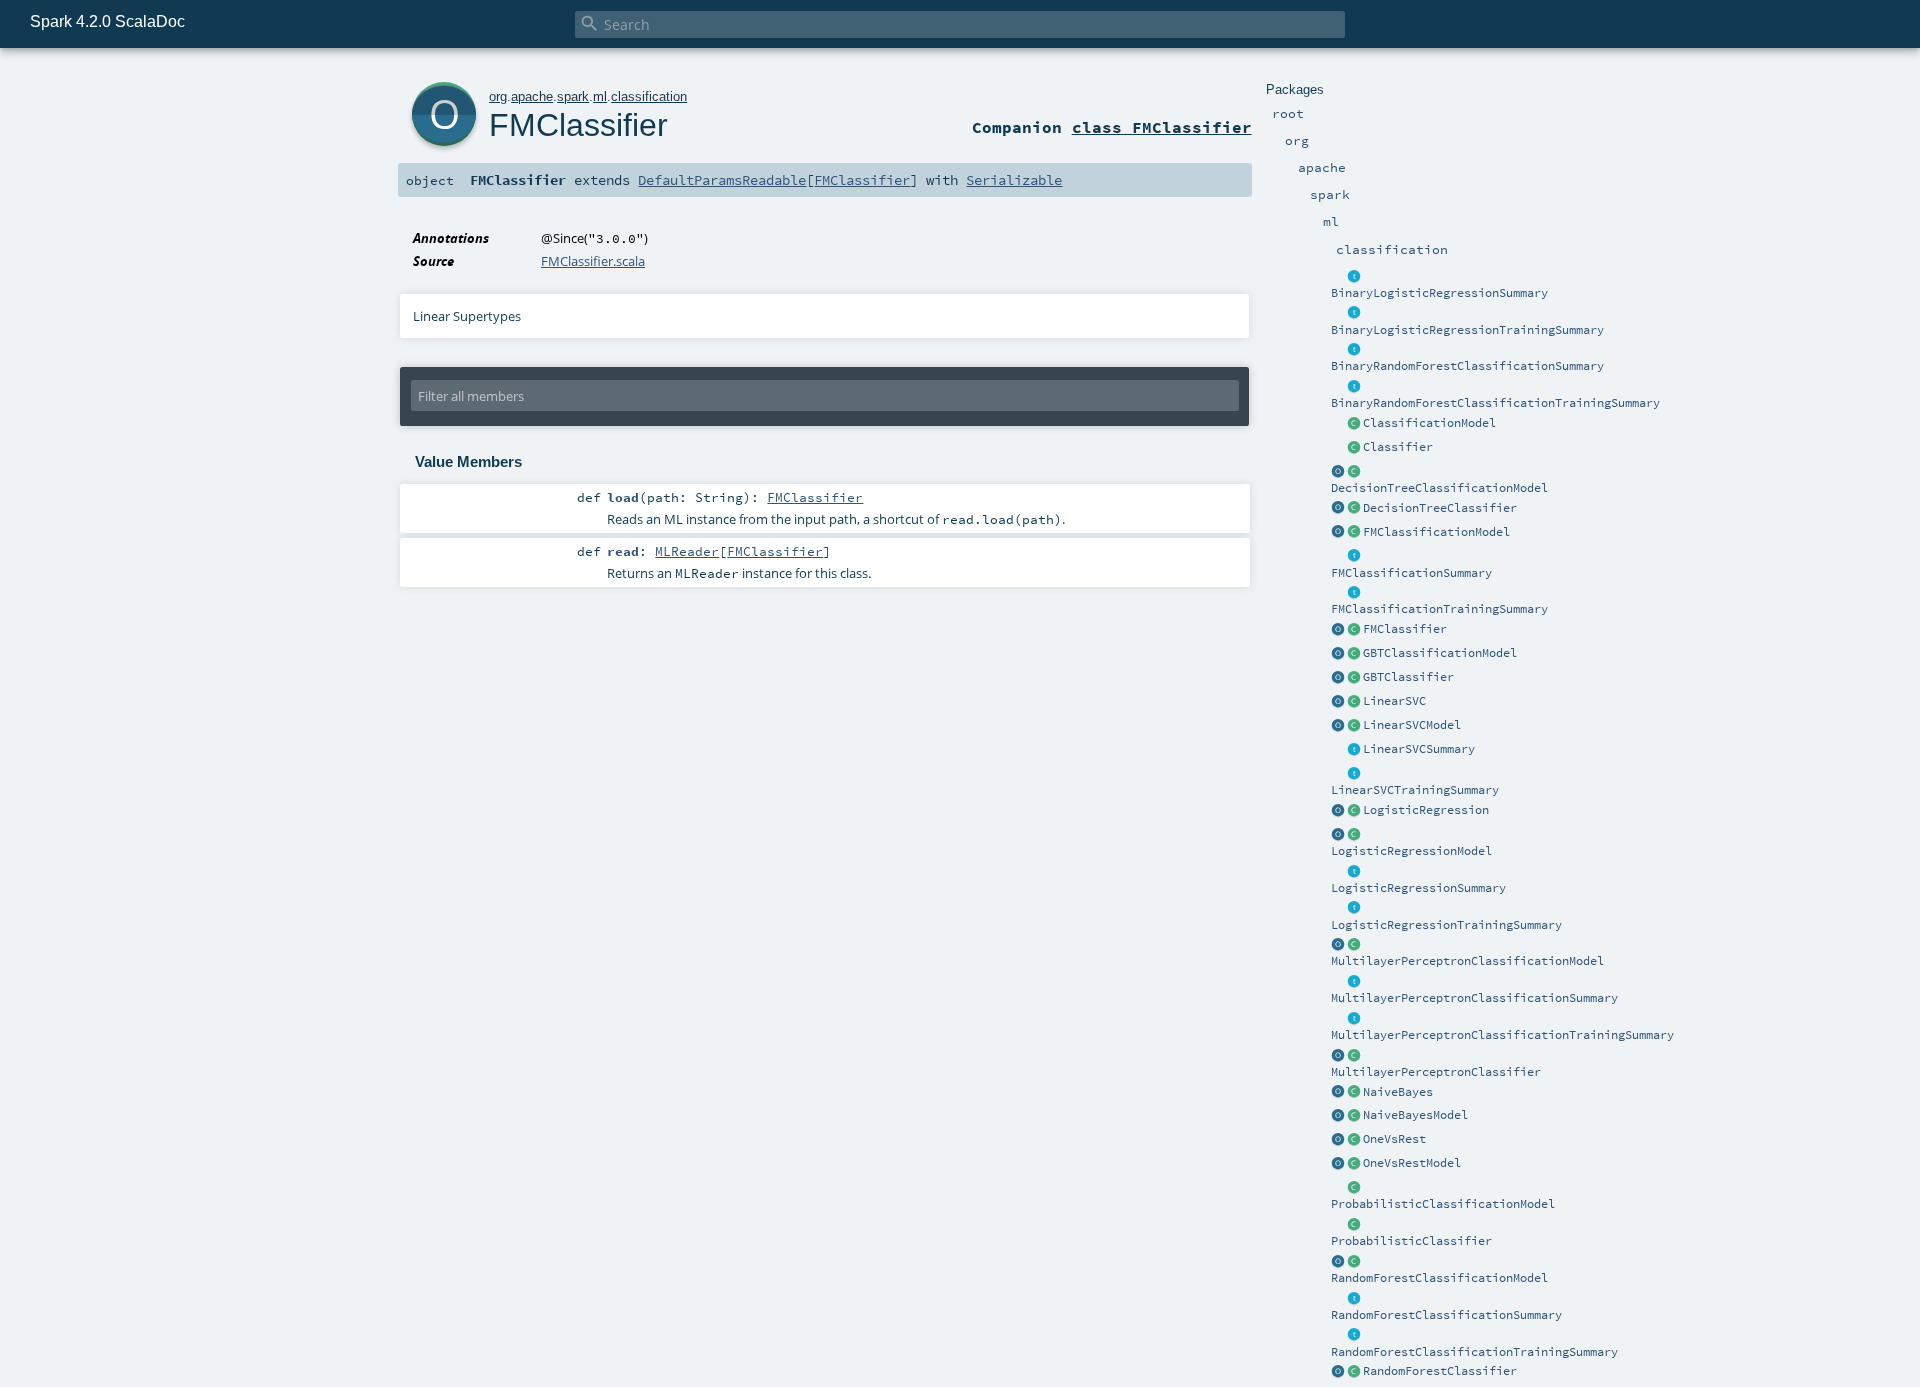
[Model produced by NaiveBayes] (1354, 1116)
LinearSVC (1394, 701)
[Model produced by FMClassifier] (1354, 533)
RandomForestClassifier (1440, 1371)
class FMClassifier (1162, 127)
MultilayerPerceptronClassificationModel (1467, 961)
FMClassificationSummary (1411, 573)
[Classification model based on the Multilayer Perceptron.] (1354, 945)
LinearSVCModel (1412, 725)
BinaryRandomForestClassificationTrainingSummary (1495, 403)
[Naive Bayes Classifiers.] (1354, 1093)
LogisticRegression (1426, 810)
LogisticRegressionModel (1411, 851)
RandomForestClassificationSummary (1446, 1315)
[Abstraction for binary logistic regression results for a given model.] (1354, 277)
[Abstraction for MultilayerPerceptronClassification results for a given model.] (1354, 982)
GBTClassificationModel (1440, 653)
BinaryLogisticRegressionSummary (1439, 293)
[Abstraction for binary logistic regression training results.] (1354, 314)
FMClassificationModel (1436, 532)
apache (532, 96)
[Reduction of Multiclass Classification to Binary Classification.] (1354, 1140)
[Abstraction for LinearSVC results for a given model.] (1354, 750)
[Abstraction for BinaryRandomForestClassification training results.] (1354, 387)
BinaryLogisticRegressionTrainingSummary (1467, 330)
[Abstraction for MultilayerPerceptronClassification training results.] (1354, 1019)
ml (600, 96)
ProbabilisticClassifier (1411, 1241)
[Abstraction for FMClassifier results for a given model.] (1354, 557)
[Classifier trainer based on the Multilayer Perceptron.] (1354, 1056)
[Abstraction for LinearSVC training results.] (1354, 774)
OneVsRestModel (1412, 1163)
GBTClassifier (1408, 677)
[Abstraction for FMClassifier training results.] (1354, 593)
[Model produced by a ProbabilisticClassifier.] (1354, 1188)
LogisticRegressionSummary (1418, 888)
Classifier (1398, 447)
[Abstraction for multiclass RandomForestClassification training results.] (1354, 1336)
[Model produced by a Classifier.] (1354, 424)
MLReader (687, 551)
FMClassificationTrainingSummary (1439, 609)
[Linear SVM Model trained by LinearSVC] (1354, 726)
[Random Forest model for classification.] (1354, 1262)
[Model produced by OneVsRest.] (1354, 1164)
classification (649, 96)
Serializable (1014, 180)
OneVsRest (1394, 1139)
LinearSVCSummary (1419, 749)
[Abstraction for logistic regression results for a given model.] (1354, 872)
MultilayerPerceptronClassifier (1436, 1072)
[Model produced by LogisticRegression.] (1354, 835)
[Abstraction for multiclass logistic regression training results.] (1354, 909)
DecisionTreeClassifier (1440, 508)
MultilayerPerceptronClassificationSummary (1474, 998)
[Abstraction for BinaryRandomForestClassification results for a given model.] (1354, 350)
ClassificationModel (1429, 423)
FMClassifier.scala (593, 261)
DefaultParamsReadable (722, 180)
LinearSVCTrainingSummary (1415, 790)
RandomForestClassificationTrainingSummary (1474, 1352)
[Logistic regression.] (1354, 811)
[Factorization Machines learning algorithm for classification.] (1354, 630)
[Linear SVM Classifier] (1354, 702)
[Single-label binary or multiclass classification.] (1354, 448)
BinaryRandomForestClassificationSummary (1467, 366)
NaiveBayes (1398, 1092)
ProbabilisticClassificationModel (1443, 1204)
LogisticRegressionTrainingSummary (1446, 925)
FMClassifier (1405, 629)
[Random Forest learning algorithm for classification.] (1354, 1372)
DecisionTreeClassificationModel (1439, 488)
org (498, 96)
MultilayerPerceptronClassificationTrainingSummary (1502, 1035)
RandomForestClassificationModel (1439, 1278)
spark (573, 96)
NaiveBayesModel (1415, 1115)
